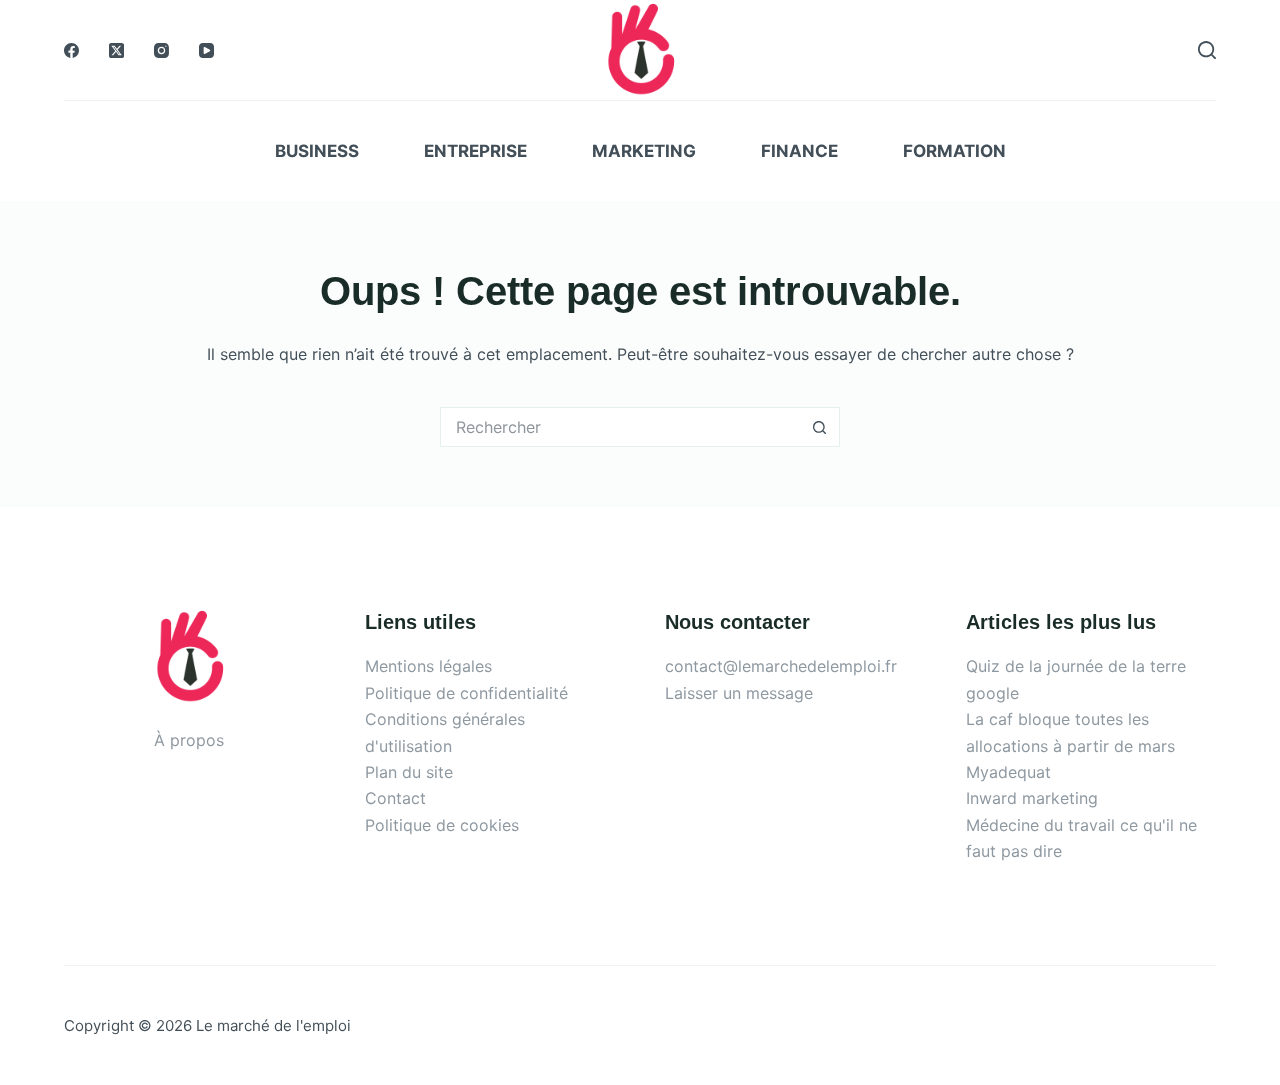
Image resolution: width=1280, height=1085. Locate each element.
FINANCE (799, 151)
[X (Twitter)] (116, 50)
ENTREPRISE (475, 151)
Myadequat (1008, 772)
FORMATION (954, 151)
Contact (395, 798)
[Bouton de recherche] (820, 427)
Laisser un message (739, 693)
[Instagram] (161, 50)
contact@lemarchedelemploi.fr (781, 666)
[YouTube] (206, 50)
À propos (189, 740)
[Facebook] (71, 50)
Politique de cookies (442, 825)
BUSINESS (317, 151)
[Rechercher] (1207, 50)
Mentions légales (428, 666)
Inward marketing (1032, 798)
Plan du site (409, 772)
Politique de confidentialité (466, 693)
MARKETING (644, 151)
